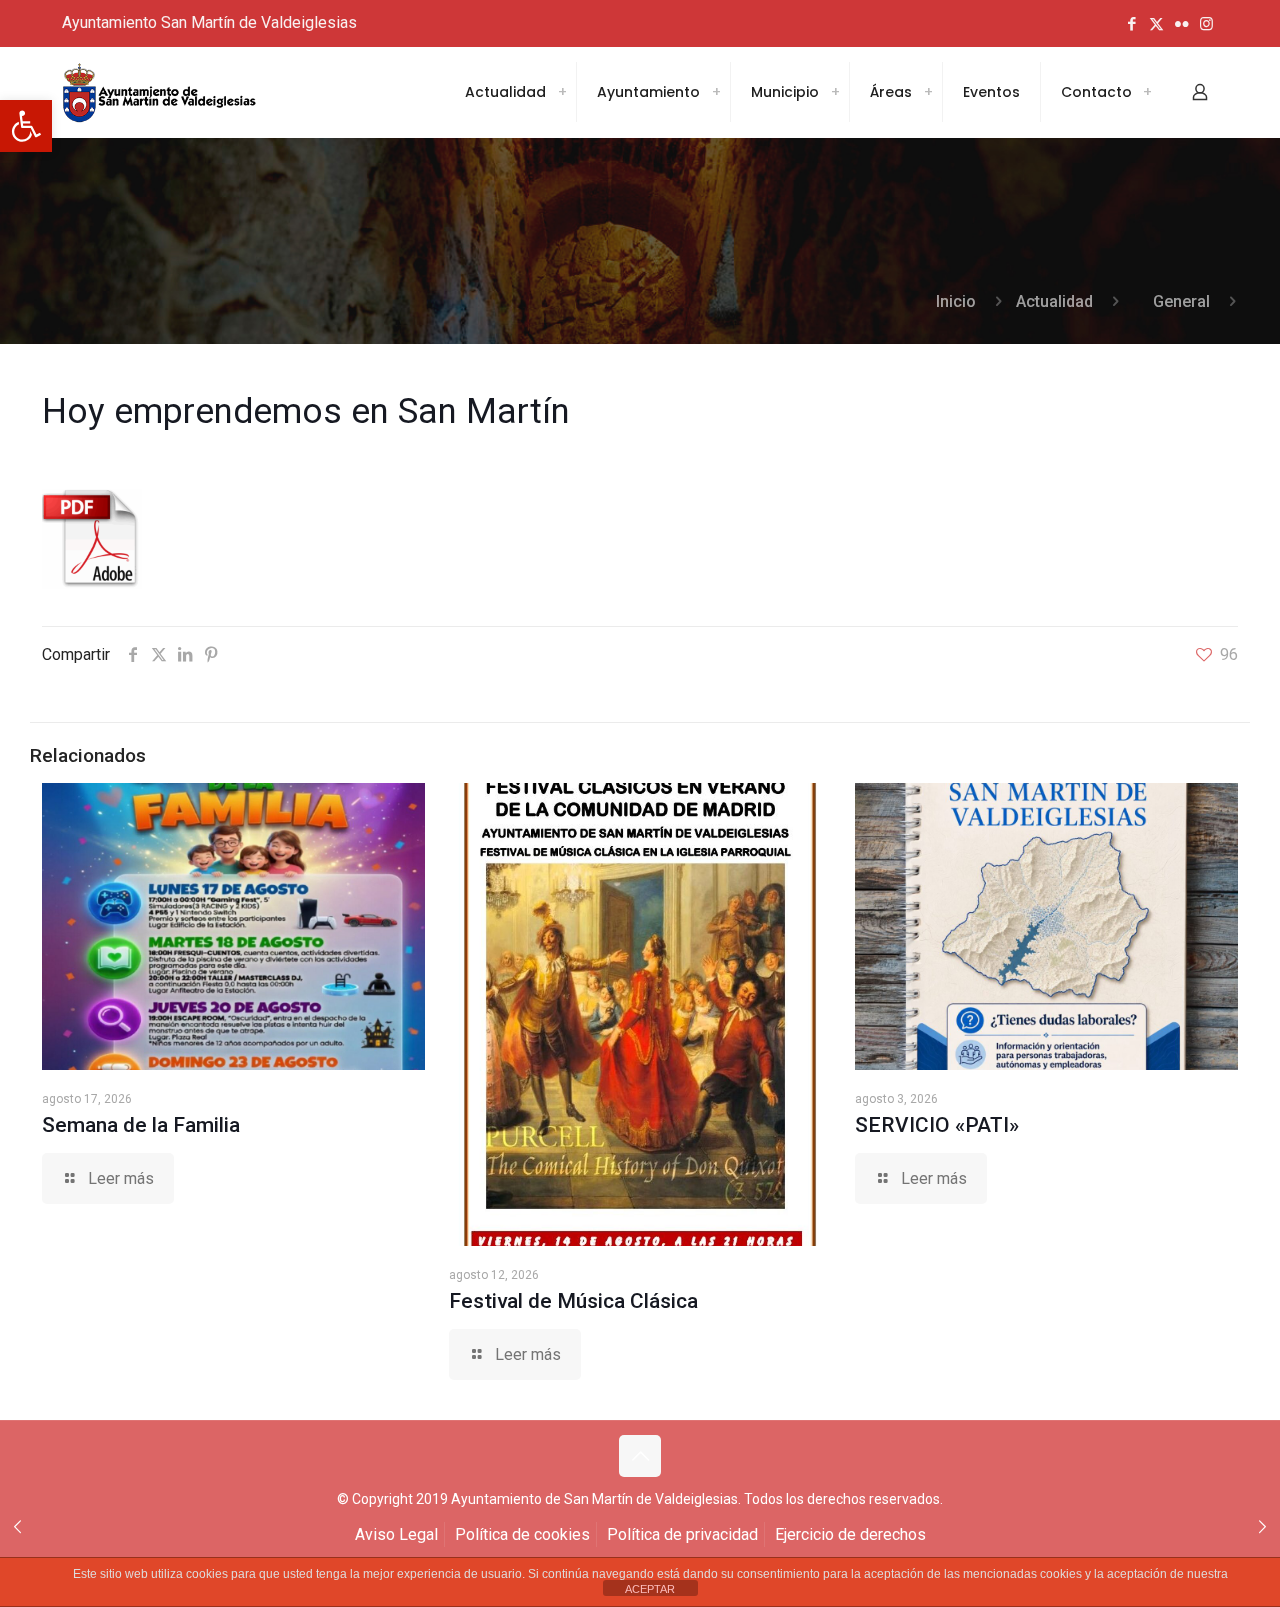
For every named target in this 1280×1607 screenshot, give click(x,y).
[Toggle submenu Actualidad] (562, 92)
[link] (26, 126)
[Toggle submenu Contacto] (1147, 92)
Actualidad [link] (1054, 301)
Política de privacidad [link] (682, 1534)
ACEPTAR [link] (650, 1589)
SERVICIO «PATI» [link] (937, 1125)
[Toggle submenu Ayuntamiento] (716, 92)
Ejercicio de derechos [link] (850, 1534)
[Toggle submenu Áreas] (928, 92)
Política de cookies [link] (522, 1534)
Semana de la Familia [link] (141, 1125)
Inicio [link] (956, 301)
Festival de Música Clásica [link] (573, 1301)
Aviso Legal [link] (396, 1534)
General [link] (1181, 301)
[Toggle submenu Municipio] (835, 92)
